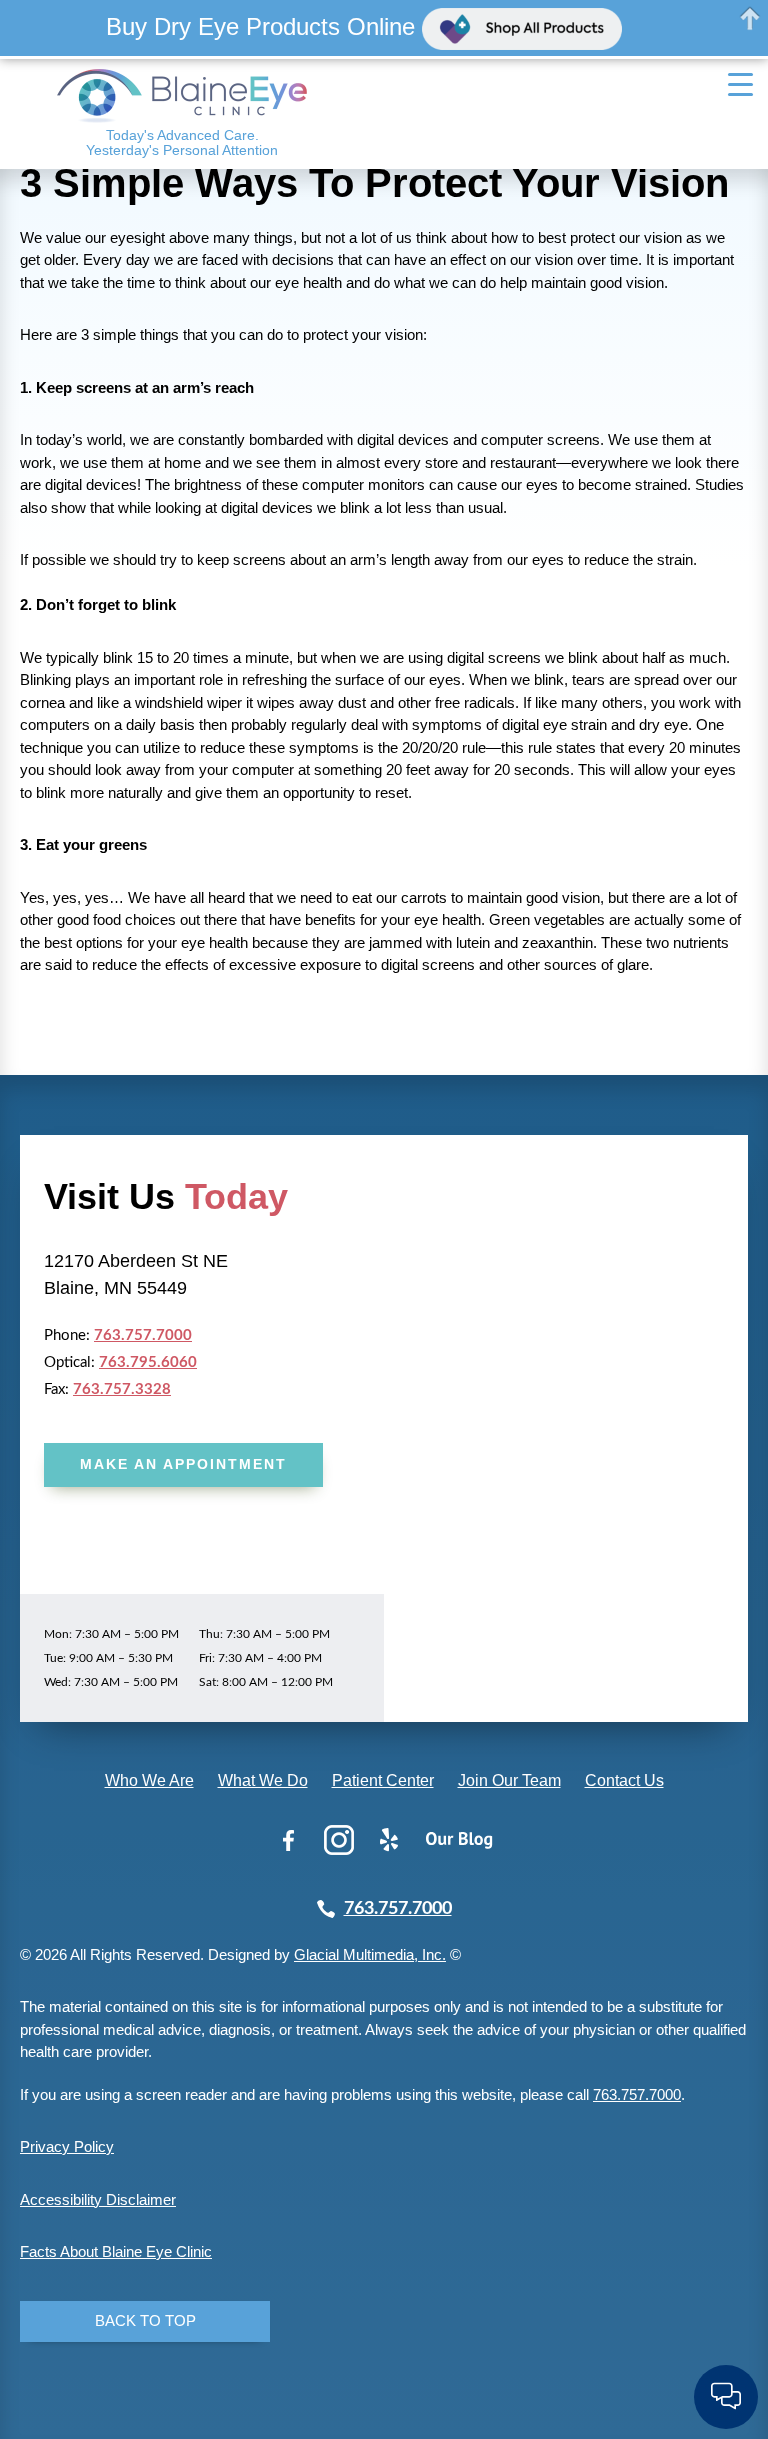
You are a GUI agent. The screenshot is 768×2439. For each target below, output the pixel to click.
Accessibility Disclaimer (98, 2199)
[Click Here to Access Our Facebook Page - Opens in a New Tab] (289, 1840)
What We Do (263, 1780)
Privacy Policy (67, 2146)
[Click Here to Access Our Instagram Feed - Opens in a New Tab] (339, 1840)
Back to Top (145, 2320)
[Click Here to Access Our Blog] (459, 1840)
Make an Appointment (183, 1464)
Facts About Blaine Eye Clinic (116, 2251)
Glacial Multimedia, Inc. (370, 1954)
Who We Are (149, 1780)
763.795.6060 (148, 1362)
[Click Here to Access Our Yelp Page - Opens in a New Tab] (389, 1840)
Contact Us (624, 1780)
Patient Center (383, 1780)
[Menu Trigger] (740, 84)
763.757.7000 (143, 1335)
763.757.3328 (122, 1389)
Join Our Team (509, 1780)
